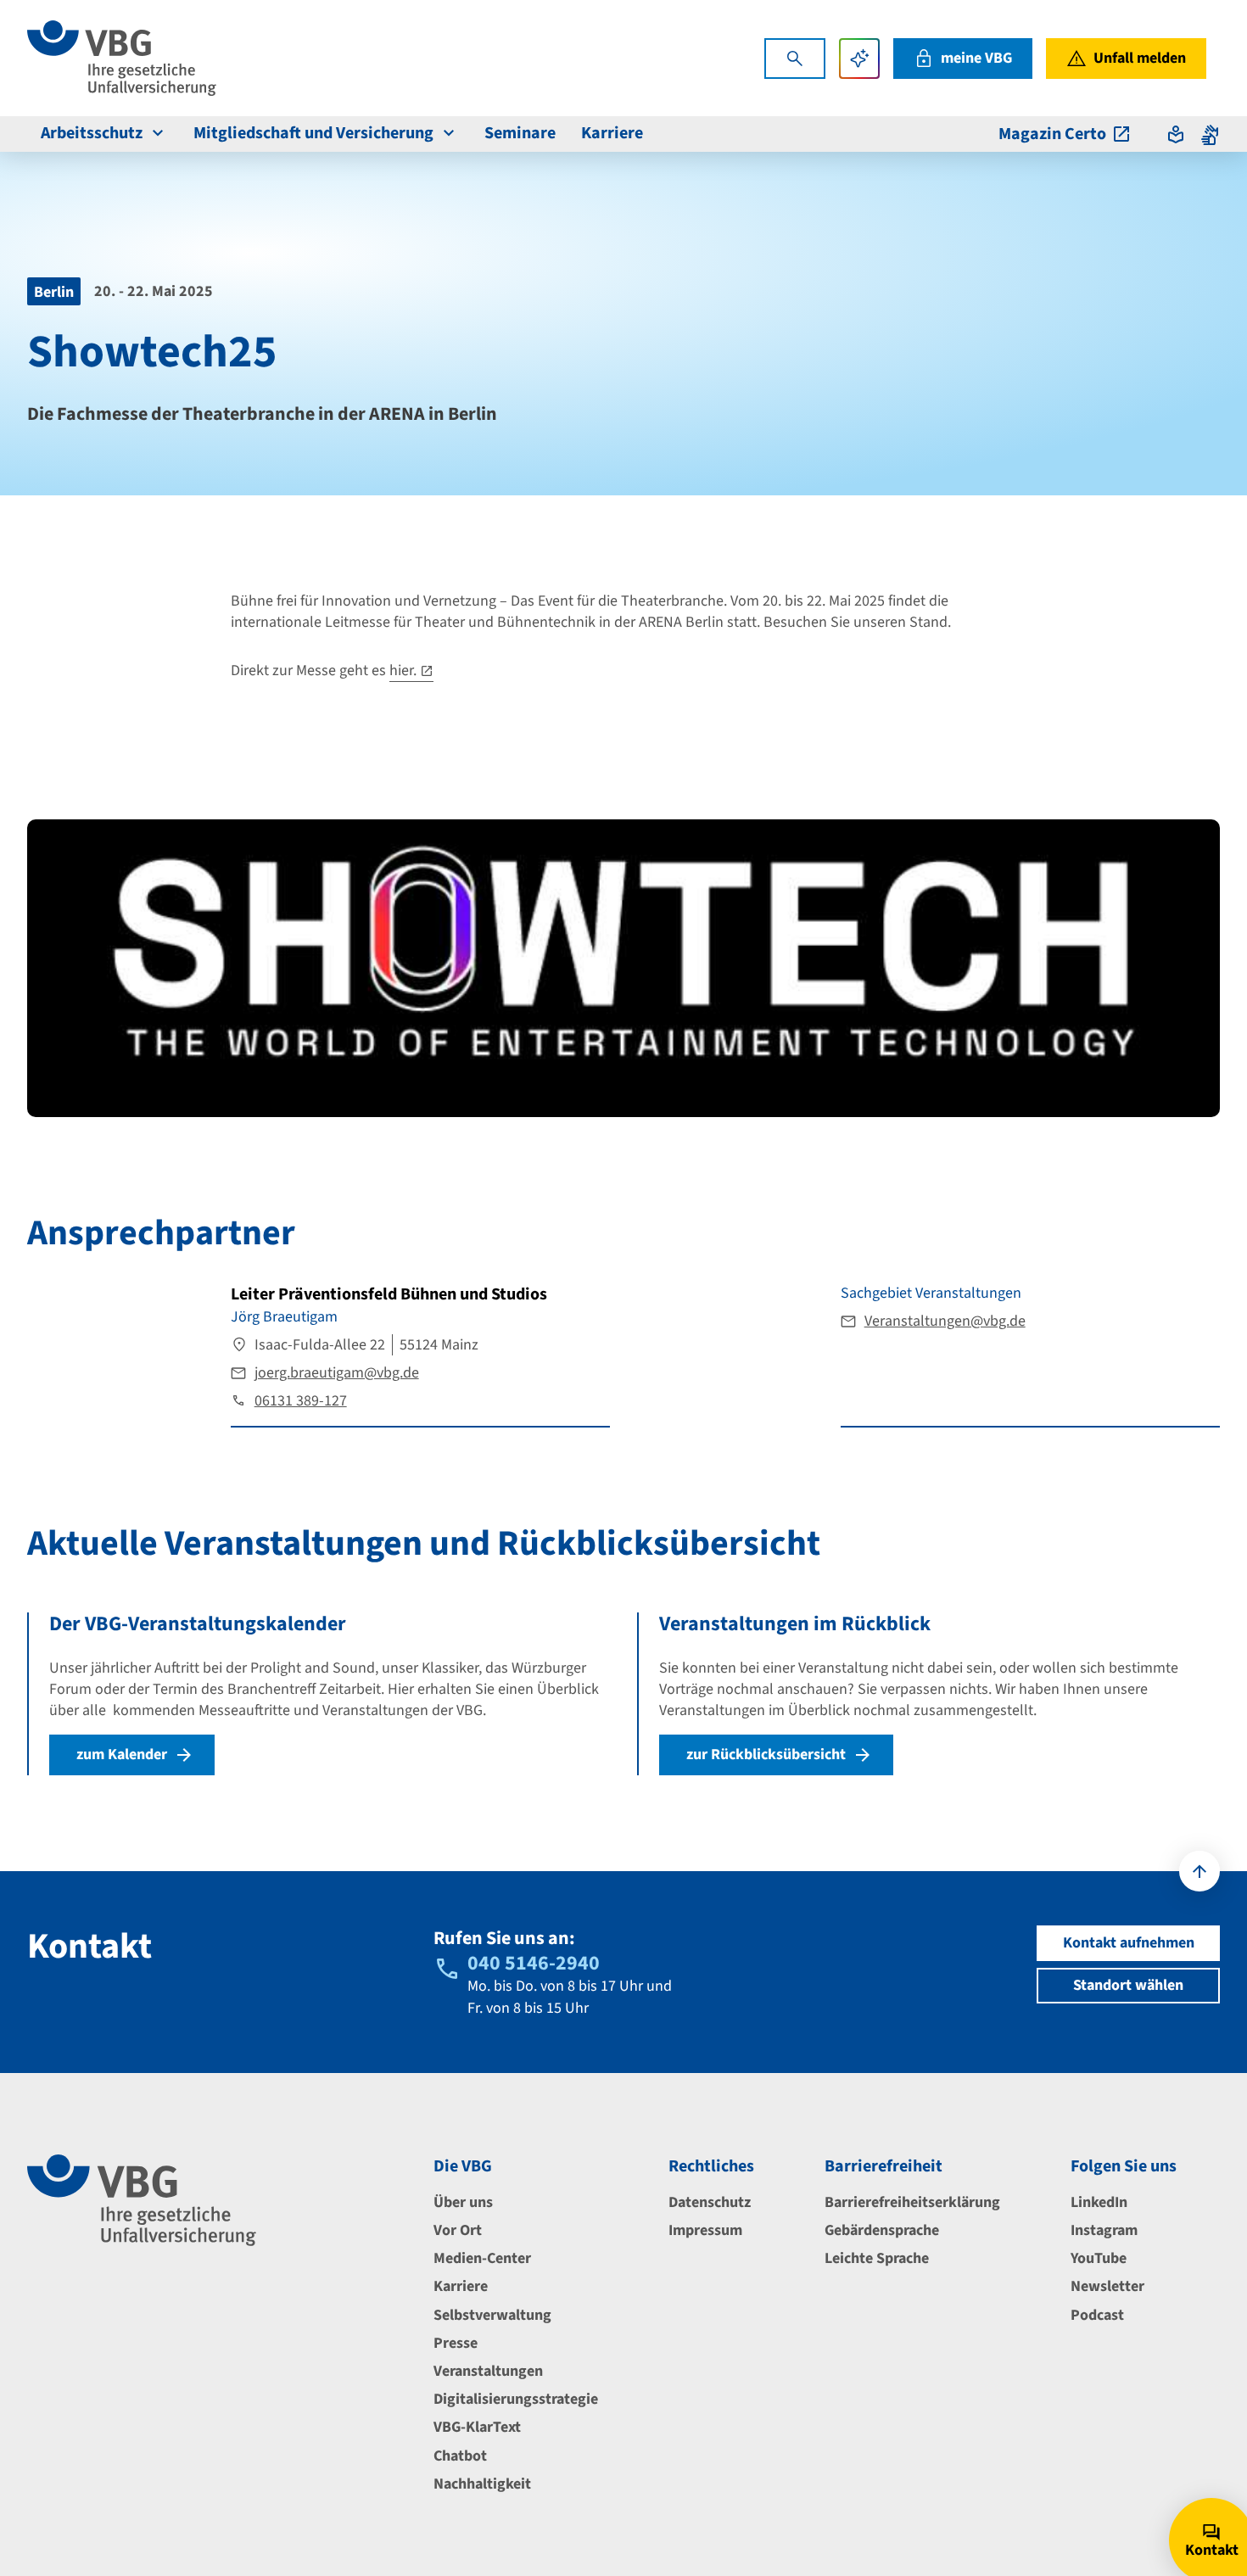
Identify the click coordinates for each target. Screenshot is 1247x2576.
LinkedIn (1099, 2202)
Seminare (520, 133)
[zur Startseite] (122, 58)
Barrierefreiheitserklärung (912, 2202)
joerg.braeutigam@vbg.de (337, 1373)
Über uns (463, 2202)
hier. (403, 671)
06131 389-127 (301, 1401)
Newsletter (1107, 2286)
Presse (456, 2343)
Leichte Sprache (877, 2258)
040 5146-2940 (534, 1963)
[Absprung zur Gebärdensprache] (1210, 134)
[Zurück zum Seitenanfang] (1199, 1871)
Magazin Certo (1052, 134)
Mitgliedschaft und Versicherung (313, 133)
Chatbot (460, 2456)
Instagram (1104, 2230)
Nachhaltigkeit (482, 2484)
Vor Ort (458, 2230)
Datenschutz (710, 2202)
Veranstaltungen (488, 2371)
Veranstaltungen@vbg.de (945, 1321)
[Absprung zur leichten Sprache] (1176, 134)
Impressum (705, 2230)
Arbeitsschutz (92, 133)
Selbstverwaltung (492, 2315)
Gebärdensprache (882, 2230)
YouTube (1099, 2258)
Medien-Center (482, 2258)
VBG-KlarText (477, 2427)
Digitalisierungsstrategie (516, 2399)
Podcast (1097, 2315)
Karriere (612, 133)
